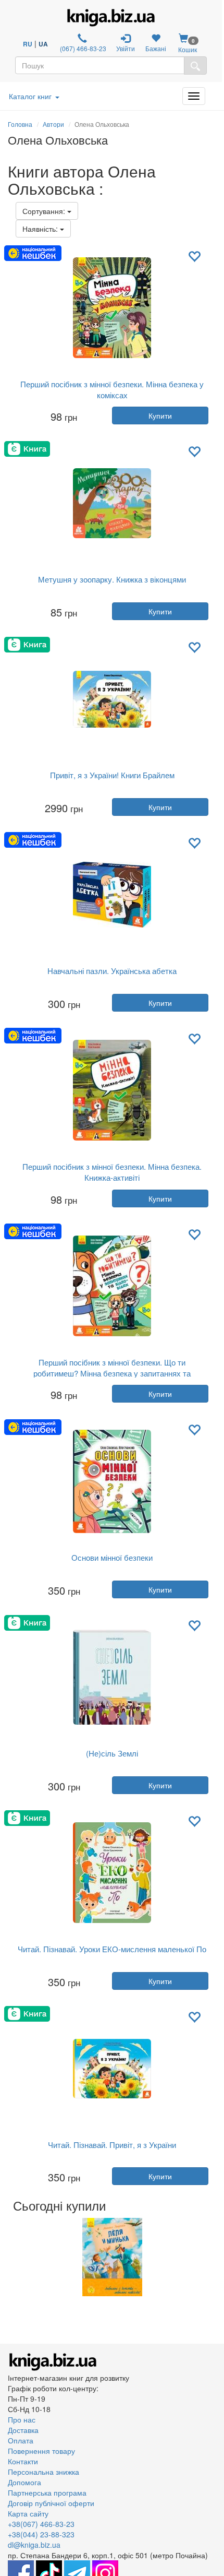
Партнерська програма (47, 2492)
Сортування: (45, 211)
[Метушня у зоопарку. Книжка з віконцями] (112, 503)
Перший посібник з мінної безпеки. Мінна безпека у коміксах (112, 389)
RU (28, 44)
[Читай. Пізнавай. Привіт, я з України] (112, 2069)
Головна (20, 124)
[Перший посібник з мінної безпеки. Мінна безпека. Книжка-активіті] (112, 1090)
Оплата (21, 2440)
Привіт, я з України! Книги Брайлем (112, 775)
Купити (160, 416)
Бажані (156, 48)
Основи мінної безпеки (112, 1557)
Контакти (23, 2461)
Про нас (22, 2419)
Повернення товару (41, 2451)
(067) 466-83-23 (82, 48)
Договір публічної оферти (51, 2503)
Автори (53, 124)
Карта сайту (28, 2513)
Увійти (126, 48)
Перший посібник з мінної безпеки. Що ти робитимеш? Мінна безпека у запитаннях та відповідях (112, 1373)
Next (215, 2257)
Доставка (23, 2430)
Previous (9, 2257)
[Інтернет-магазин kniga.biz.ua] (111, 18)
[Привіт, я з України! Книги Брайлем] (112, 699)
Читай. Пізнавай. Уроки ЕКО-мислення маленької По (112, 1949)
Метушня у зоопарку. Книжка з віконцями (112, 579)
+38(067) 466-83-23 (41, 2524)
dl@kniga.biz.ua (34, 2545)
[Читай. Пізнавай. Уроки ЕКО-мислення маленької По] (112, 1873)
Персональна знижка (43, 2472)
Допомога (24, 2482)
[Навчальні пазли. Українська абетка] (112, 895)
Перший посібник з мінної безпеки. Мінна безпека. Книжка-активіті (112, 1172)
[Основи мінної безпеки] (112, 1481)
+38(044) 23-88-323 (41, 2534)
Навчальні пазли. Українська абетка (112, 971)
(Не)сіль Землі (112, 1753)
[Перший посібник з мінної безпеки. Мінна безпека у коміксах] (112, 308)
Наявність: (41, 229)
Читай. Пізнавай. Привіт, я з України (112, 2145)
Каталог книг (30, 96)
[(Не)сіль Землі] (112, 1677)
